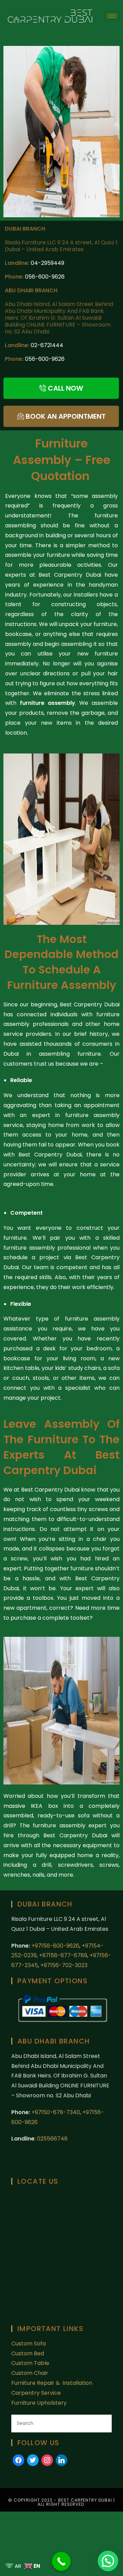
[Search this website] (61, 2423)
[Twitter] (33, 2460)
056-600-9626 (45, 277)
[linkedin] (61, 2460)
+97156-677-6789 (63, 1955)
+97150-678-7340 (56, 2112)
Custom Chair (30, 2373)
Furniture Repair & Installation (52, 2383)
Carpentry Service (36, 2393)
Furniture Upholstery (39, 2403)
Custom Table (30, 2363)
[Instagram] (47, 2460)
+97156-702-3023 (64, 1965)
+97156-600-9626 (55, 1946)
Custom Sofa (29, 2344)
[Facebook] (18, 2460)
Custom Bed (28, 2353)
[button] (108, 2561)
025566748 (52, 2139)
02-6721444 (47, 345)
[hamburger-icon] (112, 16)
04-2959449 (47, 263)
